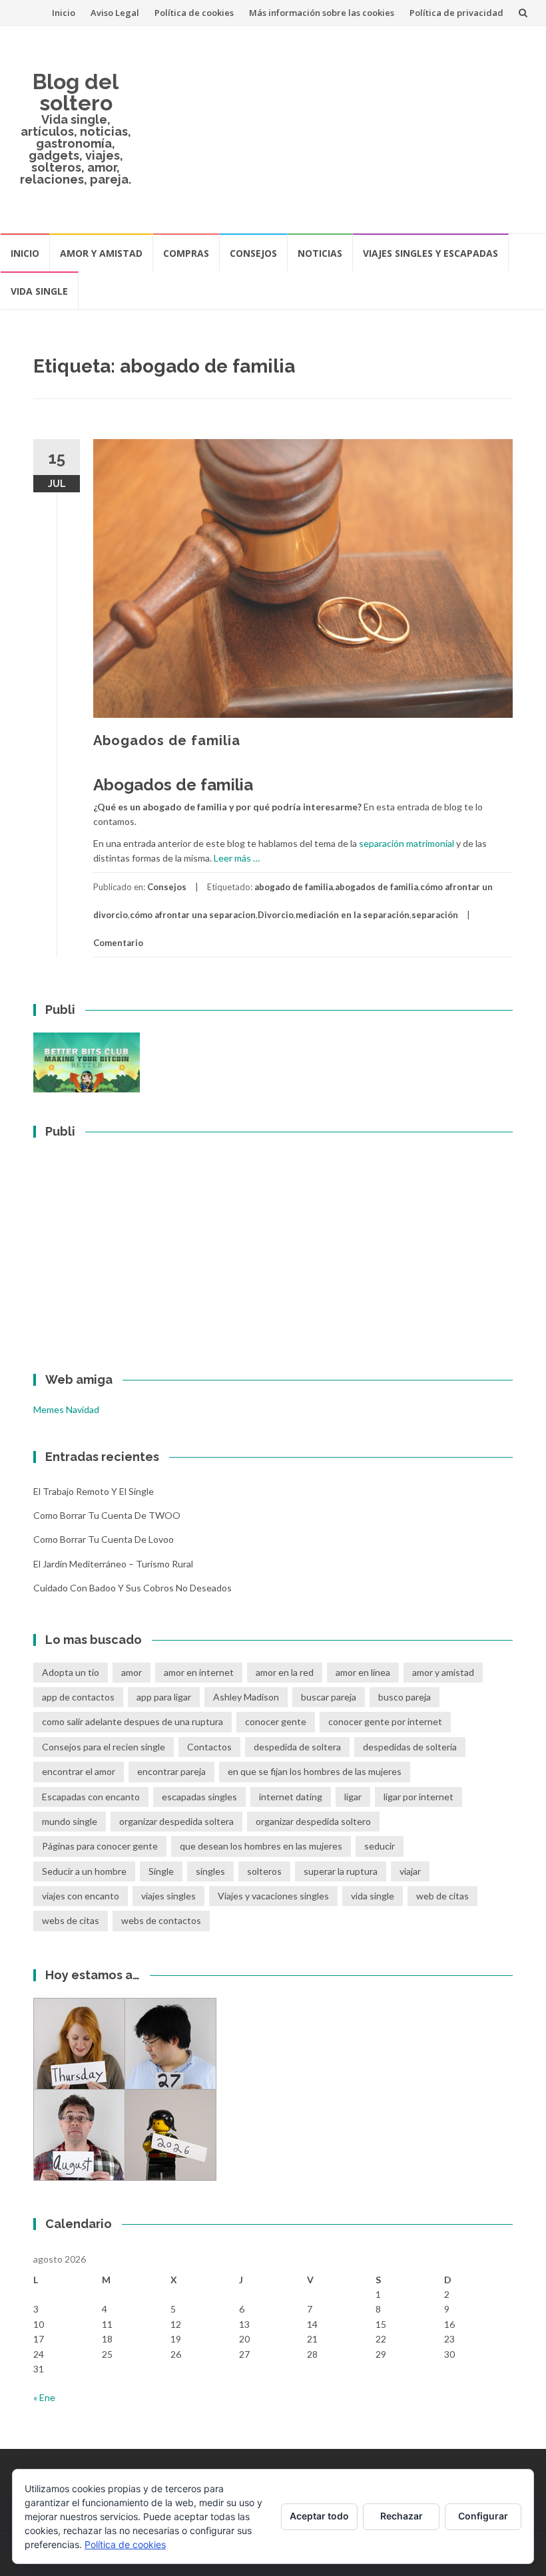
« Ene (44, 2397)
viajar (410, 1871)
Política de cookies (194, 13)
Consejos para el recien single (104, 1747)
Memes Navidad (66, 1409)
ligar (353, 1797)
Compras (186, 253)
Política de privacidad (456, 13)
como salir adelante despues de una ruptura (133, 1721)
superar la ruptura (341, 1871)
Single (161, 1871)
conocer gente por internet (385, 1721)
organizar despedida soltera (176, 1821)
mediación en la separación (353, 915)
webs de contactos (161, 1920)
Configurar (483, 2516)
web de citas (442, 1896)
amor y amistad (443, 1672)
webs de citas (71, 1920)
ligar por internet (418, 1797)
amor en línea (363, 1672)
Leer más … (237, 858)
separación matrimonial (407, 843)
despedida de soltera (297, 1747)
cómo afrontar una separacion (193, 915)
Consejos (253, 253)
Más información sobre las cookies (322, 13)
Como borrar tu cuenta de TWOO (107, 1515)
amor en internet (199, 1672)
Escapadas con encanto (91, 1797)
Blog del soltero (76, 92)
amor (132, 1672)
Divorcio (276, 915)
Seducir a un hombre (84, 1871)
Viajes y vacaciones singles (273, 1896)
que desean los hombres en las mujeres (261, 1846)
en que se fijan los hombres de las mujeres (315, 1771)
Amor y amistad (101, 253)
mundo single (70, 1821)
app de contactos (78, 1697)
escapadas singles (199, 1797)
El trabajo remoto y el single (94, 1491)
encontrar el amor (79, 1771)
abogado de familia (294, 887)
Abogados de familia (167, 740)
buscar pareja (329, 1697)
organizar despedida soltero (313, 1821)
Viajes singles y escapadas (430, 253)
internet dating (291, 1797)
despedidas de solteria (410, 1747)
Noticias (320, 253)
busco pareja (405, 1697)
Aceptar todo (319, 2516)
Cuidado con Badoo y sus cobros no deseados (133, 1588)
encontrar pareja (171, 1771)
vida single (373, 1896)
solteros (264, 1871)
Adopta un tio (71, 1672)
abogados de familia (377, 887)
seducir (380, 1846)
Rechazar (402, 2516)
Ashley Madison (246, 1697)
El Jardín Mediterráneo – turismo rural (113, 1564)
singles (210, 1871)
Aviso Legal (115, 13)
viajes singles (168, 1896)
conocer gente (276, 1721)
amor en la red (285, 1672)
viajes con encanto (81, 1896)
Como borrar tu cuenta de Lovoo (104, 1539)
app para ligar (164, 1697)
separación (435, 915)
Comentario (118, 943)
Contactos (209, 1747)
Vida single (39, 291)
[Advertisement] (339, 129)
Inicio (64, 13)
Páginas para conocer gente (100, 1846)
